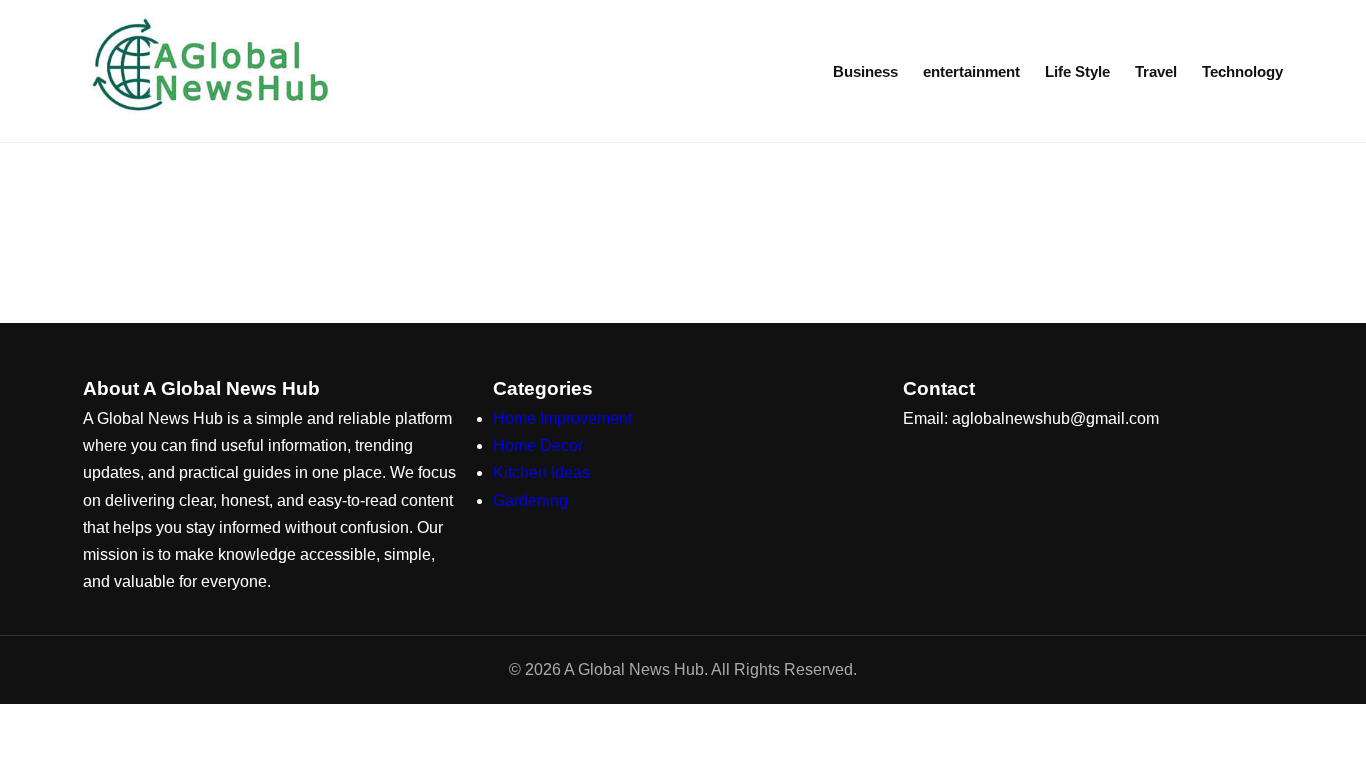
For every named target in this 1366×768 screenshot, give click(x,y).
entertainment (971, 71)
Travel (1156, 71)
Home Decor (538, 445)
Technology (1242, 71)
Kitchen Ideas (541, 472)
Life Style (1077, 71)
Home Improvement (562, 418)
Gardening (530, 500)
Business (865, 71)
